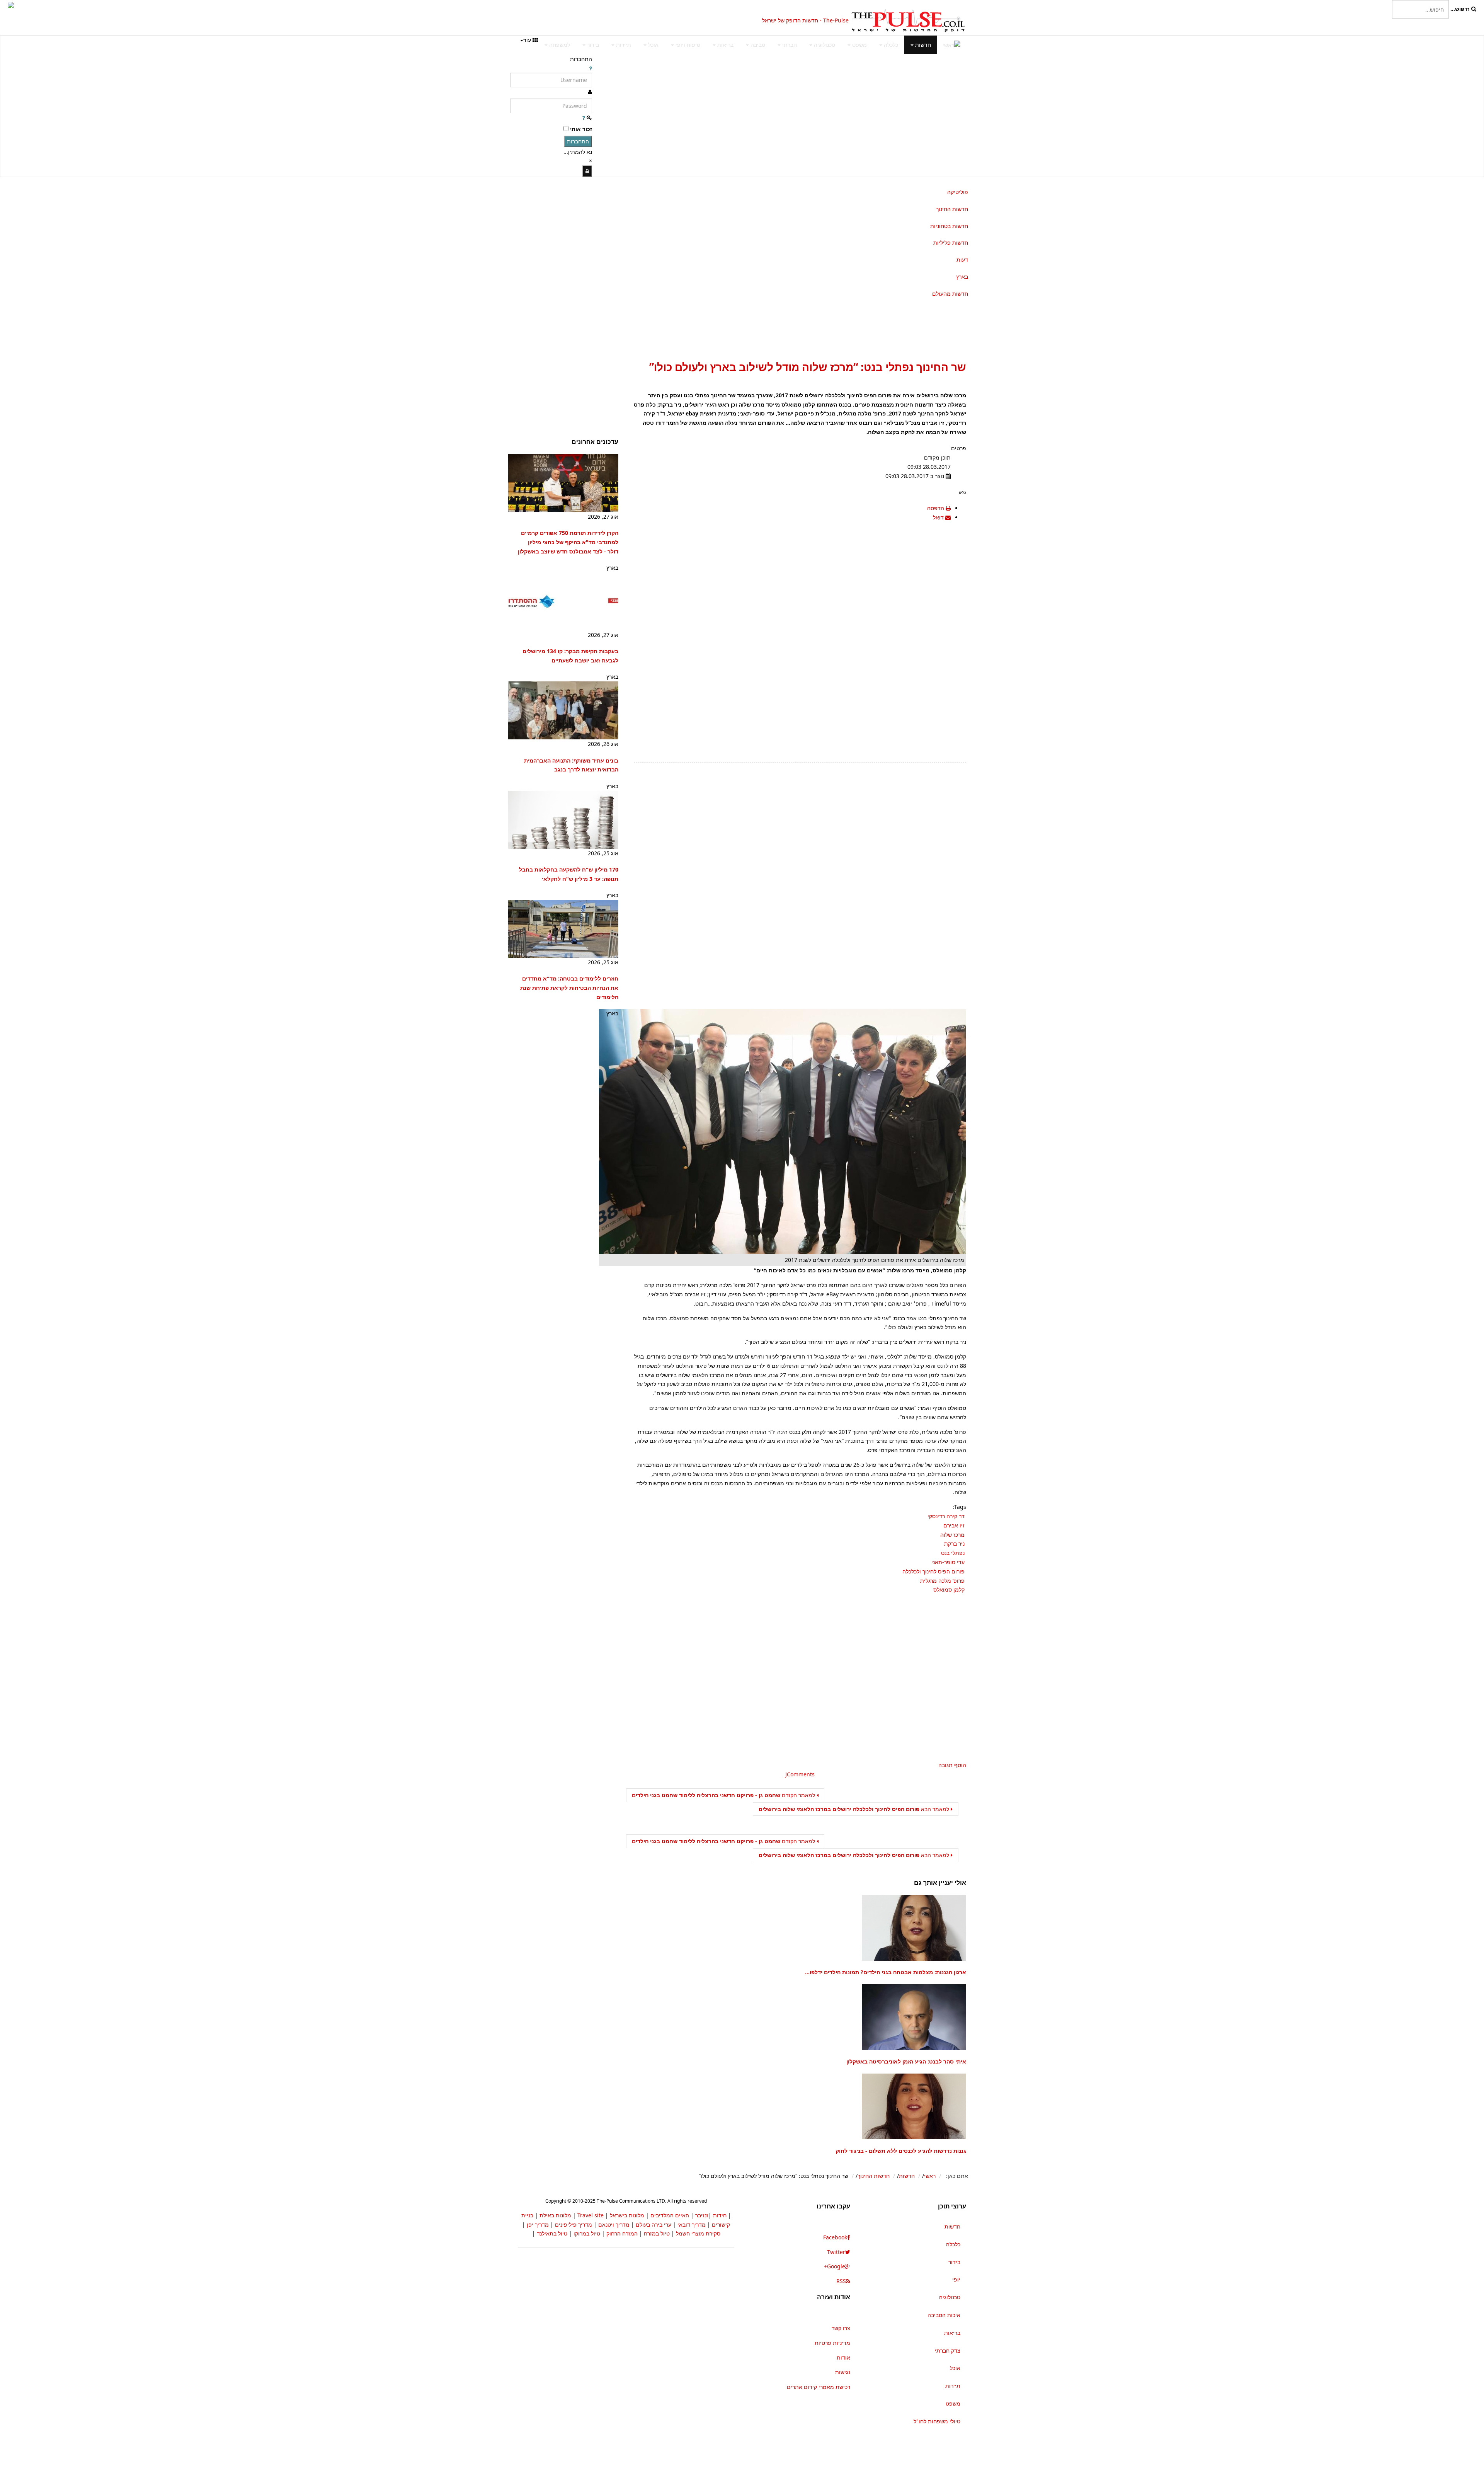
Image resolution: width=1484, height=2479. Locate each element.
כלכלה (890, 45)
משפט (859, 45)
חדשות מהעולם (950, 294)
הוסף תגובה (952, 1765)
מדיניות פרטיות (832, 2343)
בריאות (725, 45)
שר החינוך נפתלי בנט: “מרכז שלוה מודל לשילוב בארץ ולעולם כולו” (808, 367)
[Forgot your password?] (584, 118)
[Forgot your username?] (591, 68)
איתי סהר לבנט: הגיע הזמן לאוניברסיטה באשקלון (906, 2061)
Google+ (835, 2266)
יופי (956, 2279)
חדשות (922, 45)
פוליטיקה (958, 192)
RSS (841, 2281)
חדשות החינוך (952, 209)
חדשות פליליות (951, 243)
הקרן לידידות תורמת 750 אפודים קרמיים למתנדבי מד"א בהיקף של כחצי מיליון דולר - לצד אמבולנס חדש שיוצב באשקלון (568, 542)
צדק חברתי (948, 2350)
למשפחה (559, 45)
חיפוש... (1460, 9)
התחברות (578, 141)
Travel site (591, 2215)
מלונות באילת (555, 2215)
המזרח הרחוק (622, 2233)
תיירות (623, 45)
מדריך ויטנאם (614, 2224)
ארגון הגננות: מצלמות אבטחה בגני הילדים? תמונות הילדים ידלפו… (886, 1972)
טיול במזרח (657, 2233)
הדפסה (936, 508)
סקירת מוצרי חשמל (698, 2233)
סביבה (757, 45)
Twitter (836, 2252)
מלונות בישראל (627, 2215)
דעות (962, 260)
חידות (720, 2215)
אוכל (653, 45)
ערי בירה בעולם (654, 2224)
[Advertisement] (605, 21)
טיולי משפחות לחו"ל (937, 2421)
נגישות (843, 2372)
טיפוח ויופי (687, 45)
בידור (592, 45)
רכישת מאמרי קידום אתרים (819, 2387)
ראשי (930, 2176)
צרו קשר (841, 2328)
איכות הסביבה (944, 2315)
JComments (800, 1774)
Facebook (835, 2237)
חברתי (789, 45)
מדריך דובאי (692, 2224)
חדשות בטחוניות (949, 226)
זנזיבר (702, 2215)
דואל (939, 517)
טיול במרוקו (587, 2233)
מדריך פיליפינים (574, 2224)
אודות (843, 2357)
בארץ (962, 277)
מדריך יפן (538, 2224)
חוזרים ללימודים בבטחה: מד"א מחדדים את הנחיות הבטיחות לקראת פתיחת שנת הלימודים (569, 988)
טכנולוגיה (824, 45)
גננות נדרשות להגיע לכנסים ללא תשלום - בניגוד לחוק (901, 2151)
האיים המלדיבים (670, 2215)
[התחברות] (587, 171)
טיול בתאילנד (552, 2233)
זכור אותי (581, 129)
